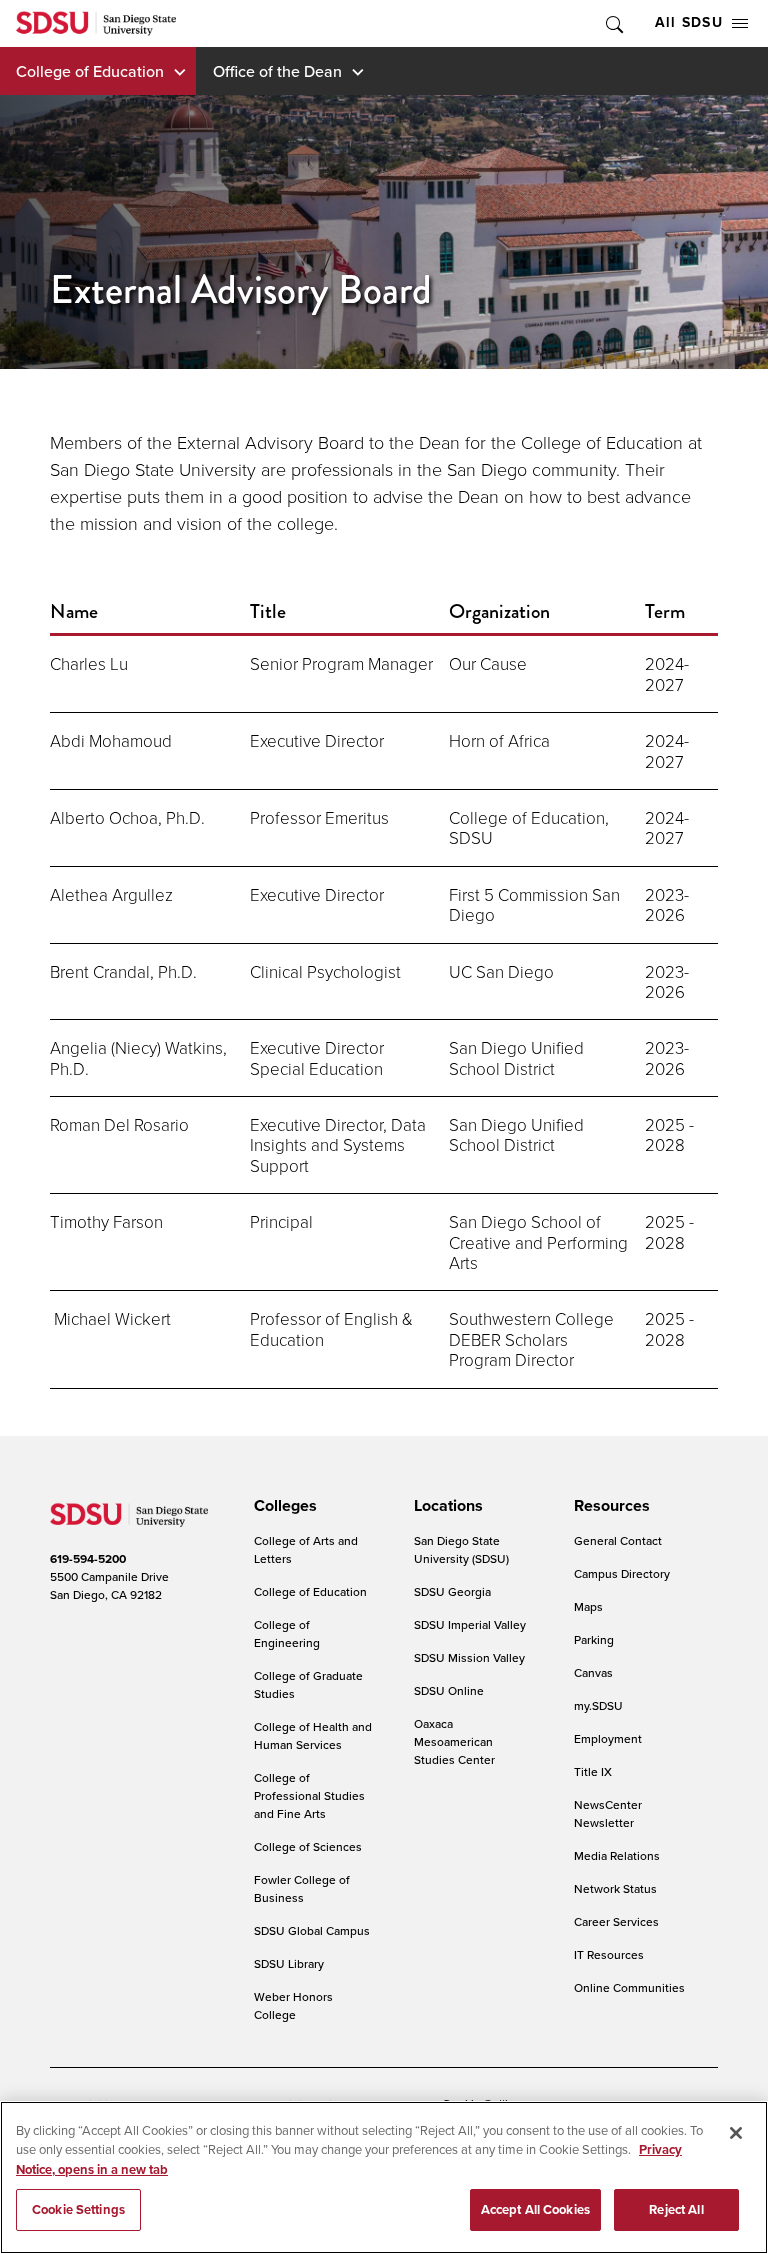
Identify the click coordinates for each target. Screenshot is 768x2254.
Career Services (616, 1921)
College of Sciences (308, 1846)
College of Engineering (287, 1633)
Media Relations (617, 1855)
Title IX (593, 1771)
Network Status (615, 1888)
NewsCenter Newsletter (608, 1813)
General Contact (618, 1540)
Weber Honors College (293, 2005)
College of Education (90, 71)
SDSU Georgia (452, 1591)
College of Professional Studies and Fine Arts (309, 1795)
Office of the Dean (277, 71)
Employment (608, 1738)
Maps (588, 1606)
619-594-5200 (88, 1559)
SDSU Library (289, 1963)
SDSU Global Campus (312, 1930)
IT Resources (609, 1954)
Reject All (676, 2209)
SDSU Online (449, 1690)
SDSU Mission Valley (469, 1657)
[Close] (736, 2133)
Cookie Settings (78, 2209)
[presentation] (282, 1506)
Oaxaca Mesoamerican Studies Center (454, 1741)
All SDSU (689, 22)
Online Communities (629, 1987)
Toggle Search (613, 23)
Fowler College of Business (302, 1888)
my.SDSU (598, 1705)
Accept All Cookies (535, 2209)
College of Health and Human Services (313, 1735)
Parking (594, 1639)
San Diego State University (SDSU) (461, 1549)
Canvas (593, 1672)
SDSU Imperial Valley (470, 1624)
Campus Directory (622, 1573)
